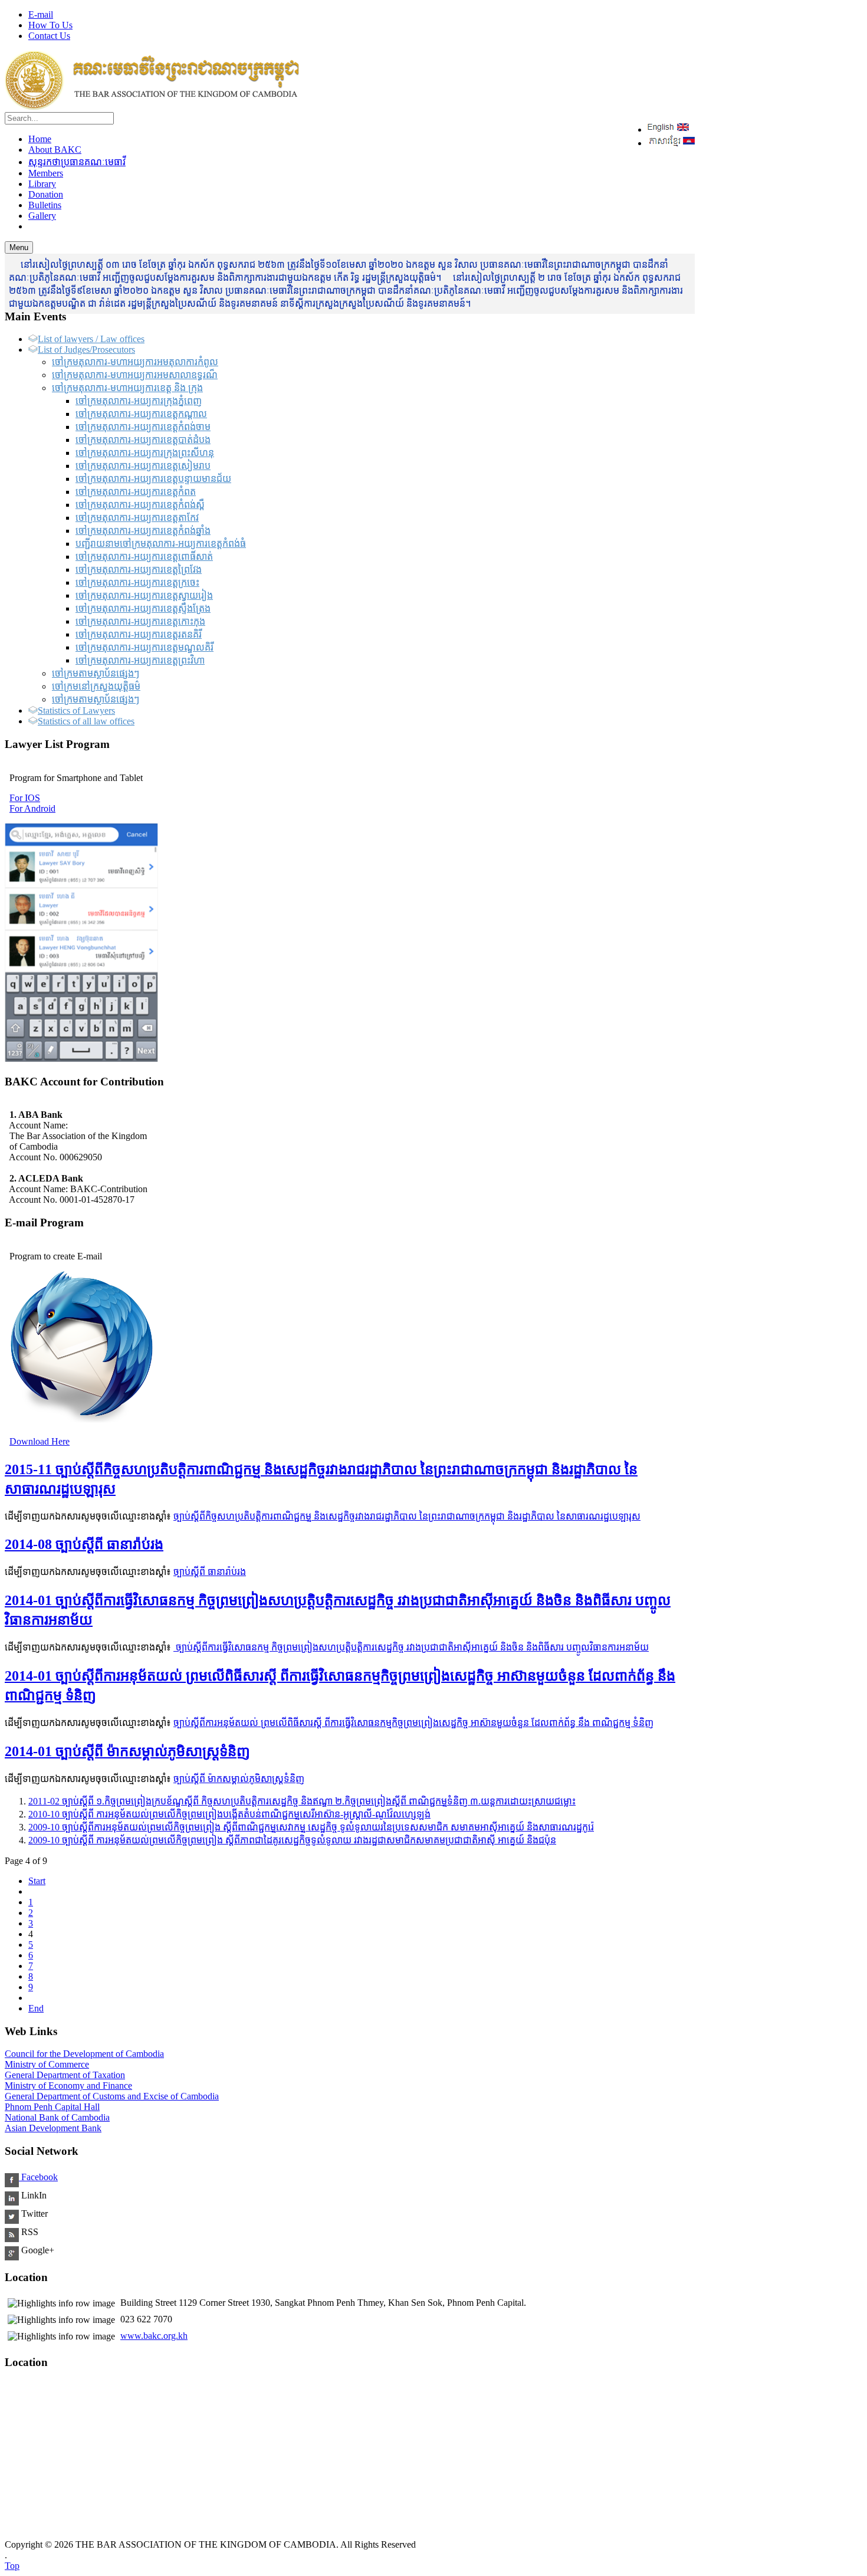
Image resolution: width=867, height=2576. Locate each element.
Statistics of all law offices (86, 721)
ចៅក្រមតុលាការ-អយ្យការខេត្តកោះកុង (140, 621)
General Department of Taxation (65, 2075)
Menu (19, 247)
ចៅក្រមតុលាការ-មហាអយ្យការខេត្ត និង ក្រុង (127, 388)
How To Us (50, 25)
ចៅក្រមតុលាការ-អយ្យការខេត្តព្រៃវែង (139, 570)
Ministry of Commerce (47, 2064)
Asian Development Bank (53, 2128)
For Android (32, 808)
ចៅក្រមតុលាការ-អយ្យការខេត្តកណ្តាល (141, 414)
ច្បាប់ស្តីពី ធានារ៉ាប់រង (210, 1572)
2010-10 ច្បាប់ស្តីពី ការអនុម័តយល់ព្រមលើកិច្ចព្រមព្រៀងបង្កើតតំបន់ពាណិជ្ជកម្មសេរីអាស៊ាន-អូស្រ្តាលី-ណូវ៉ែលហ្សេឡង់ (229, 1814)
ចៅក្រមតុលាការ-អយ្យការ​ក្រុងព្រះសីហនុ (145, 453)
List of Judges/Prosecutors (86, 350)
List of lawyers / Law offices (91, 339)
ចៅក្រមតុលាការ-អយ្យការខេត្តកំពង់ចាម (143, 427)
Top (12, 2566)
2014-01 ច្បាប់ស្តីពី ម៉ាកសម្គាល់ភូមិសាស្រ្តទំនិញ (127, 1751)
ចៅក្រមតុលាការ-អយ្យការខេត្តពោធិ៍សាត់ (144, 557)
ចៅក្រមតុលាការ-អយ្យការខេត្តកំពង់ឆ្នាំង (143, 531)
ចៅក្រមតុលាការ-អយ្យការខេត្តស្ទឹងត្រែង (143, 608)
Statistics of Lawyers (76, 711)
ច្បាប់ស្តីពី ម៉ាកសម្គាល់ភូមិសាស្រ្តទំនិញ (239, 1779)
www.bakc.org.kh (154, 2336)
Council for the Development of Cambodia (84, 2054)
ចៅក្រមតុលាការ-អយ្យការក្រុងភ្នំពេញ (139, 401)
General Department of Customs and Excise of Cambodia (112, 2096)
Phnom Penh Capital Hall (52, 2107)
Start (37, 1881)
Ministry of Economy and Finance (68, 2086)
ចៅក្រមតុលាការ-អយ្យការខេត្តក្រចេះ (137, 583)
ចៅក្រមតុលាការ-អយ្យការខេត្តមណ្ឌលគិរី (144, 647)
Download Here (40, 1441)
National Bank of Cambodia (57, 2117)
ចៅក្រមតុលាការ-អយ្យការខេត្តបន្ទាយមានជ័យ (153, 479)
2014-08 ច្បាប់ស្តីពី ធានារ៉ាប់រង (84, 1544)
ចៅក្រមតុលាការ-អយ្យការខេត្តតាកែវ (137, 518)
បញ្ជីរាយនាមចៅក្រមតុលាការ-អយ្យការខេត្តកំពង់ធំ (161, 544)
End (36, 2008)
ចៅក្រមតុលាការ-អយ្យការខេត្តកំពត (136, 492)
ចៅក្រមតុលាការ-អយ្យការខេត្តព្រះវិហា (140, 660)
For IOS (25, 798)
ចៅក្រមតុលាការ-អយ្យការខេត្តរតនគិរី (139, 634)
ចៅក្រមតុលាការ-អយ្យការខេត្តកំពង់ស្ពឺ (140, 505)
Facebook (38, 2177)
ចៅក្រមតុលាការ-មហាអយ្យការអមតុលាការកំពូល (135, 362)
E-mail (41, 14)
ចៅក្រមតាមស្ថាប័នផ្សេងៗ (96, 673)
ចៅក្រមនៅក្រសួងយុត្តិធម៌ (96, 686)
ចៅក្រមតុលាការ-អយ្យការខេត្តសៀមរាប (143, 466)
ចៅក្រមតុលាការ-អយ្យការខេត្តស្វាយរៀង (144, 595)
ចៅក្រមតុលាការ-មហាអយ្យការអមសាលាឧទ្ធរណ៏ (135, 375)
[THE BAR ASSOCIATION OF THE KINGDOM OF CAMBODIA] (152, 106)
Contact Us (49, 36)
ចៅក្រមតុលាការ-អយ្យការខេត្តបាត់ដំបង (143, 440)
